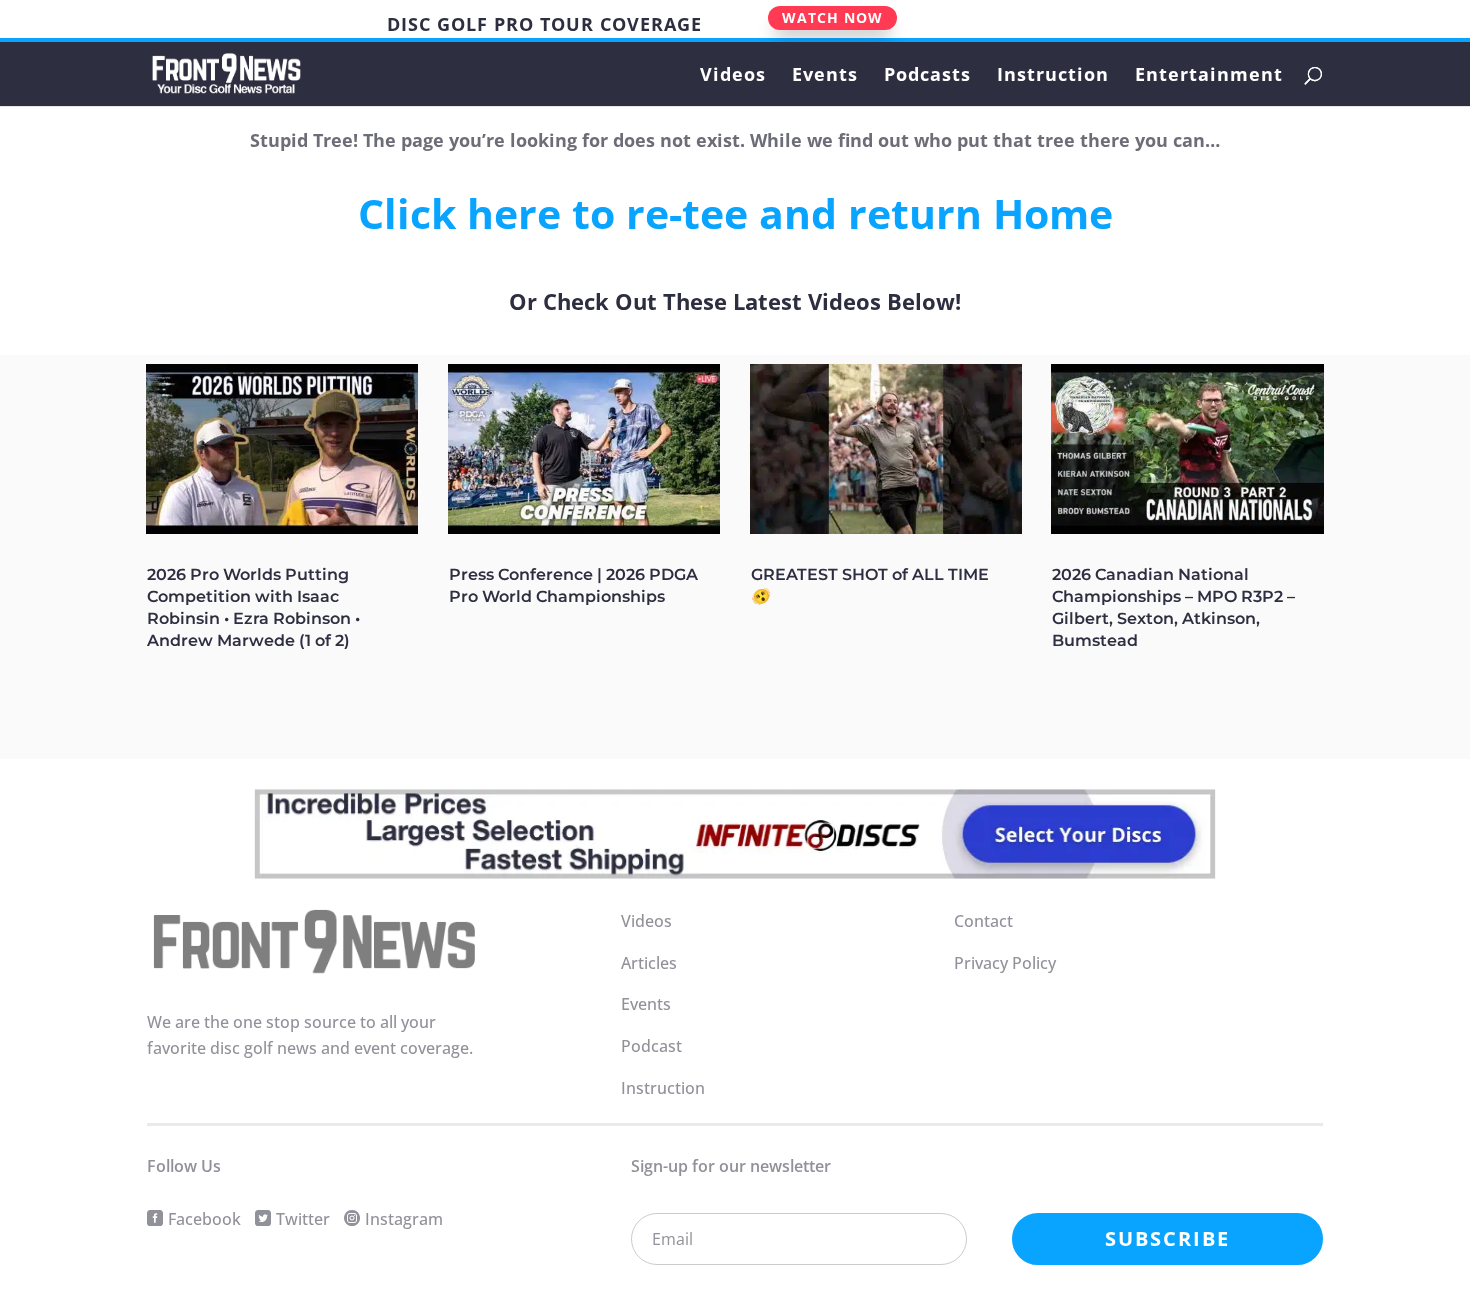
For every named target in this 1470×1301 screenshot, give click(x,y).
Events (825, 76)
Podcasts (927, 76)
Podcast (651, 1046)
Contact (983, 921)
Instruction (1053, 76)
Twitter (303, 1219)
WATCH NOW (832, 17)
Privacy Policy (1005, 963)
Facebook (204, 1219)
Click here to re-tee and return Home (735, 213)
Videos (733, 76)
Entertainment (1209, 76)
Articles (649, 963)
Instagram (404, 1219)
